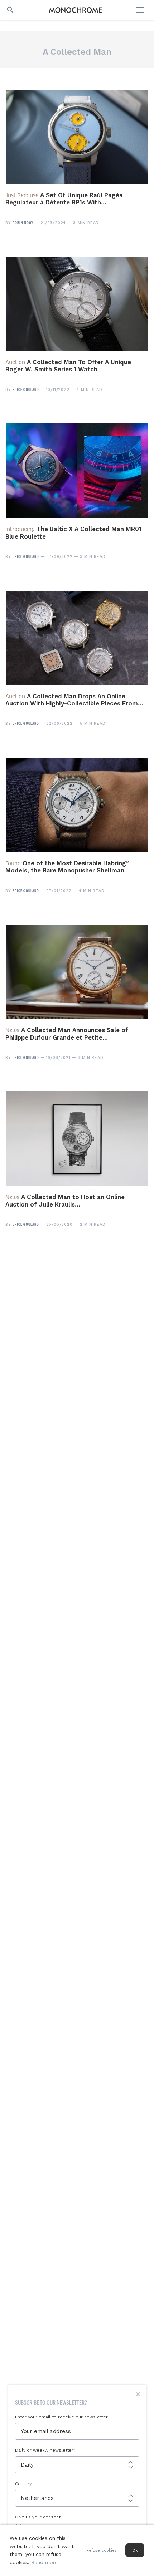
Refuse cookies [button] (102, 2550)
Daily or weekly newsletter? (45, 2450)
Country (23, 2484)
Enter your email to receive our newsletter (61, 2417)
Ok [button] (135, 2550)
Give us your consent (38, 2517)
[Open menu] (141, 10)
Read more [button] (44, 2562)
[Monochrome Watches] (76, 10)
